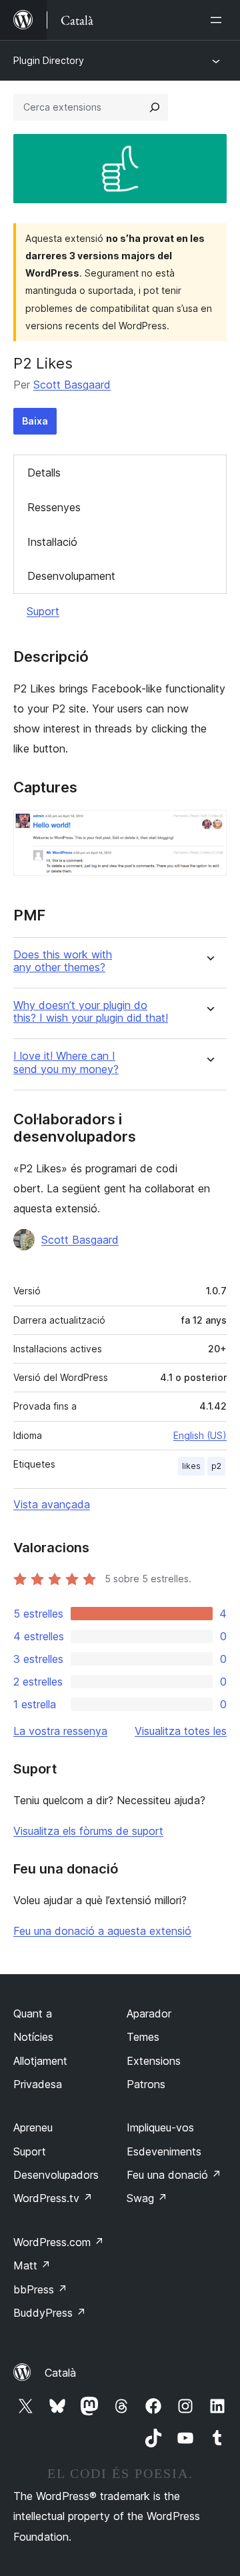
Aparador (149, 2013)
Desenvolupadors (56, 2175)
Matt (32, 2265)
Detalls (44, 473)
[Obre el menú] (219, 20)
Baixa (35, 421)
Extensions (154, 2061)
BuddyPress (50, 2313)
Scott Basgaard (72, 385)
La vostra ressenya (60, 1731)
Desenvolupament (71, 576)
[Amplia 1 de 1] (209, 828)
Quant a (33, 2013)
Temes (143, 2037)
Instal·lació (52, 542)
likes (191, 1466)
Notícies (33, 2037)
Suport (43, 611)
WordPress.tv (53, 2198)
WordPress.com (59, 2242)
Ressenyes (54, 507)
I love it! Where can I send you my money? (66, 1062)
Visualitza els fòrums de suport (88, 1831)
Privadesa (38, 2084)
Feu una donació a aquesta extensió (102, 1931)
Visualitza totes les (181, 1731)
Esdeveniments (164, 2151)
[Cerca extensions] (155, 107)
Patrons (146, 2084)
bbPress (40, 2289)
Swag (147, 2198)
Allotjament (40, 2061)
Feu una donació (174, 2175)
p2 (216, 1466)
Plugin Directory (49, 60)
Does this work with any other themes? (63, 961)
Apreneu (33, 2127)
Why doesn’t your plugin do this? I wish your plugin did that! (91, 1012)
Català (60, 2373)
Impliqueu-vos (160, 2127)
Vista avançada (52, 1504)
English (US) (200, 1435)
